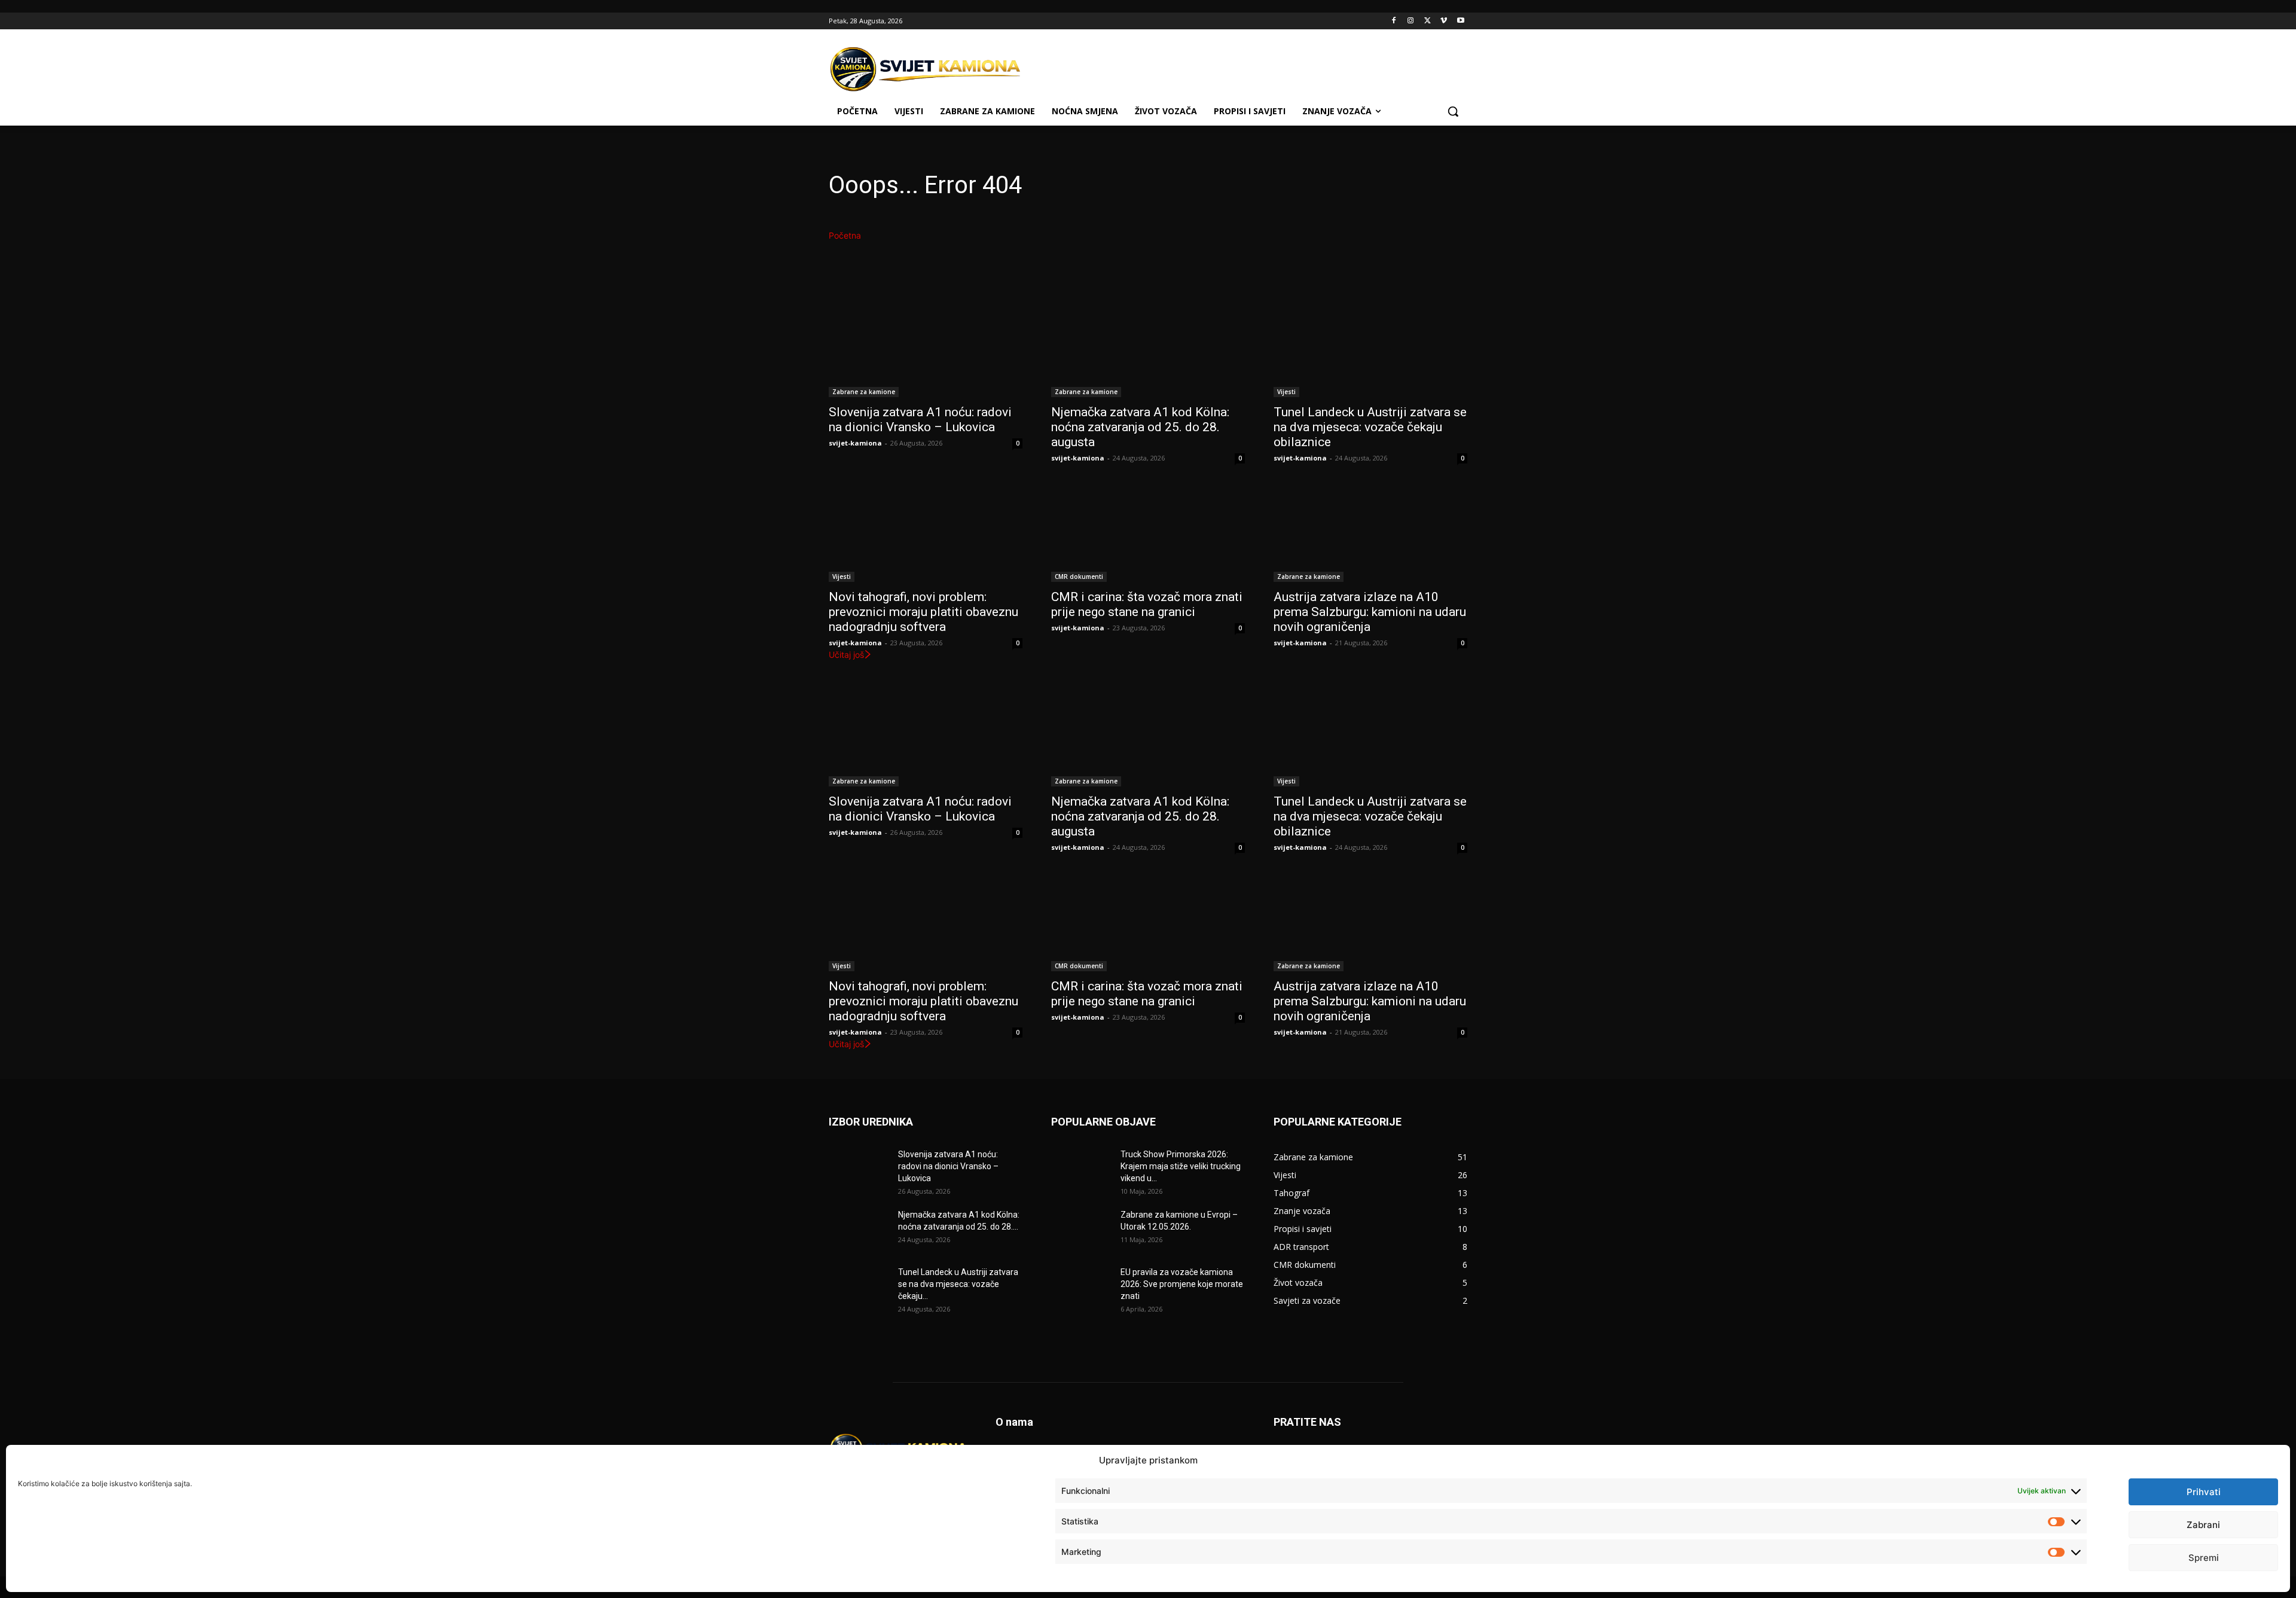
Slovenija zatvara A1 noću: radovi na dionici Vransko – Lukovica (920, 420)
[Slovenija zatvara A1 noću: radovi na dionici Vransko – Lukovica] (926, 349)
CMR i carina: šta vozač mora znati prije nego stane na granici (1147, 604)
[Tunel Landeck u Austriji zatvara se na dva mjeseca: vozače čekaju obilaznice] (1370, 349)
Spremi (2204, 1558)
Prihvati (2204, 1492)
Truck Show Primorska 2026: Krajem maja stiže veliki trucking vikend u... (1181, 1166)
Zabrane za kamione (864, 392)
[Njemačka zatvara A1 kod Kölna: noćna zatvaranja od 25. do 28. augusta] (1148, 349)
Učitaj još (846, 655)
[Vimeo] (1444, 21)
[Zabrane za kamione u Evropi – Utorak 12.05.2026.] (1081, 1230)
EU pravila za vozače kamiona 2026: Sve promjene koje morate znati (1182, 1284)
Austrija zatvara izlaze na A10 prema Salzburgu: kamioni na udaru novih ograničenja (1370, 612)
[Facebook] (1394, 21)
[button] (1453, 111)
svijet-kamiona (855, 443)
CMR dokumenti (1079, 577)
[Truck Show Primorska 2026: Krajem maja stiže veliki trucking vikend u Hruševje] (1081, 1169)
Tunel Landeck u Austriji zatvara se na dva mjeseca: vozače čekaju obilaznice (1370, 427)
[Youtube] (1460, 21)
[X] (1428, 21)
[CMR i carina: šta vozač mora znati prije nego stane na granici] (1148, 533)
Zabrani (2203, 1525)
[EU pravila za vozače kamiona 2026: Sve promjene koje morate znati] (1081, 1287)
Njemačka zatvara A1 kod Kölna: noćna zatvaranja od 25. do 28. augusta (1140, 427)
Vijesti (1286, 392)
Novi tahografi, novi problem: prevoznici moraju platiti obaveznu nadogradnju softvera (923, 612)
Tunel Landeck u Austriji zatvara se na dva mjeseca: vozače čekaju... (958, 1284)
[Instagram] (1411, 21)
